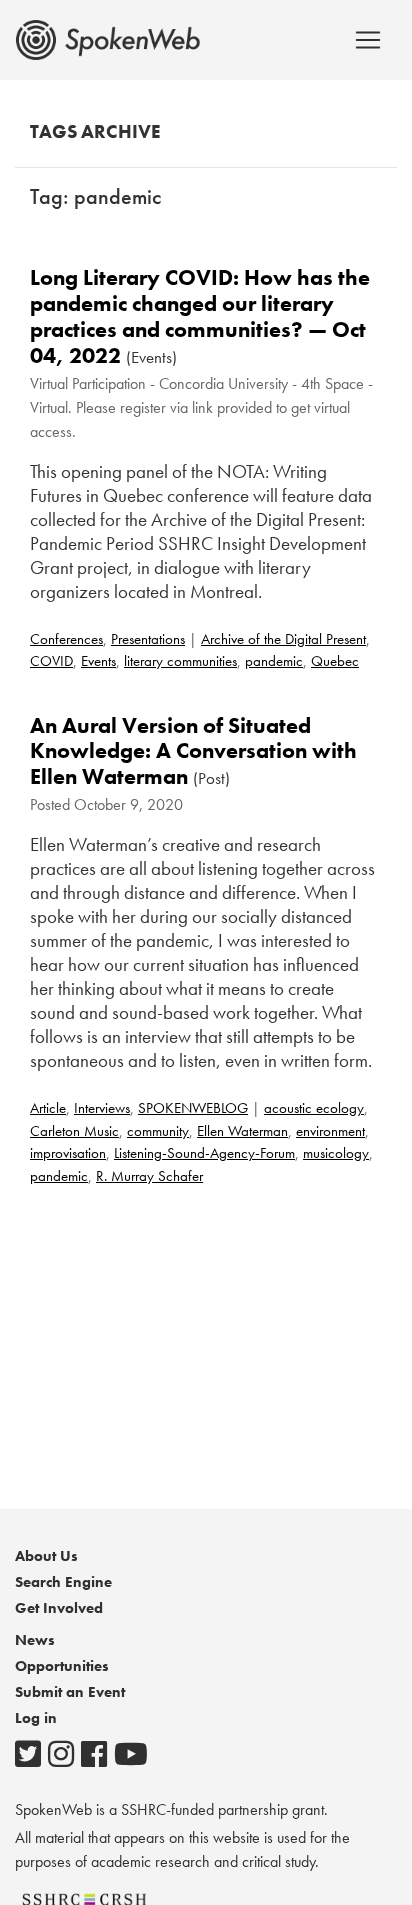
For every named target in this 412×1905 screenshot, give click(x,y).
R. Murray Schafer (149, 1176)
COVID (51, 661)
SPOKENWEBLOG (193, 1108)
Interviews (102, 1108)
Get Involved (59, 1608)
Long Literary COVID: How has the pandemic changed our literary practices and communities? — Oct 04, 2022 (200, 316)
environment (330, 1131)
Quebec (335, 661)
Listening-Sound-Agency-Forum (204, 1153)
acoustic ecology (314, 1108)
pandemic (274, 661)
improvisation (68, 1153)
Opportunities (62, 1666)
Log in (36, 1718)
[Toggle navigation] (368, 40)
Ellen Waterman (242, 1131)
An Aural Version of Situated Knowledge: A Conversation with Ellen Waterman (193, 751)
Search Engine (63, 1582)
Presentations (148, 639)
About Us (46, 1556)
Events (98, 661)
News (35, 1640)
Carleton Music (74, 1131)
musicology (336, 1153)
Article (48, 1108)
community (158, 1131)
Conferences (66, 639)
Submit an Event (70, 1692)
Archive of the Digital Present (283, 639)
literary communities (180, 661)
